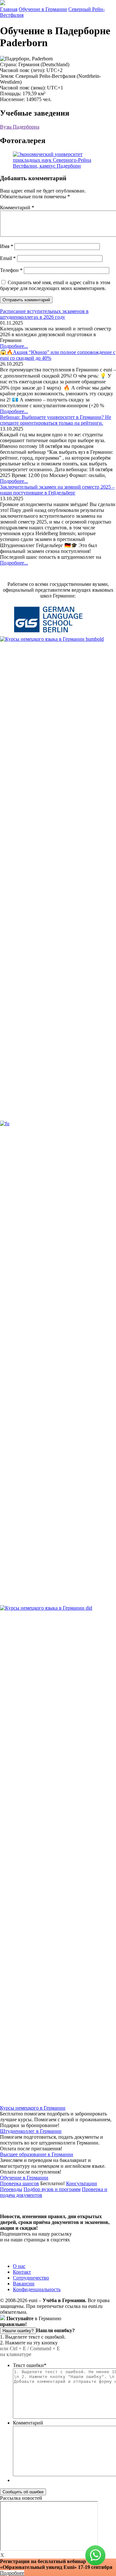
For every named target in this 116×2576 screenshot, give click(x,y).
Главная (9, 9)
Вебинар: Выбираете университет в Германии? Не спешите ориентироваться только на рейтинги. (56, 420)
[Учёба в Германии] (3, 3)
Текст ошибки (30, 2365)
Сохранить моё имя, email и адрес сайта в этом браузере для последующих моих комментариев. (55, 285)
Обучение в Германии (43, 9)
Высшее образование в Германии (37, 2154)
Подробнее (12, 2573)
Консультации (82, 2183)
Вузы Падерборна (20, 127)
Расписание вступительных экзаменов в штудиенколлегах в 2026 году (44, 314)
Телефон (11, 270)
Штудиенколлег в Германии (31, 2131)
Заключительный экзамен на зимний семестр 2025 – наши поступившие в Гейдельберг (57, 490)
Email (8, 258)
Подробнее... (14, 346)
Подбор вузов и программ (52, 2189)
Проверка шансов (19, 2183)
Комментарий (17, 208)
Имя (7, 246)
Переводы (11, 2189)
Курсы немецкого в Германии (33, 2108)
